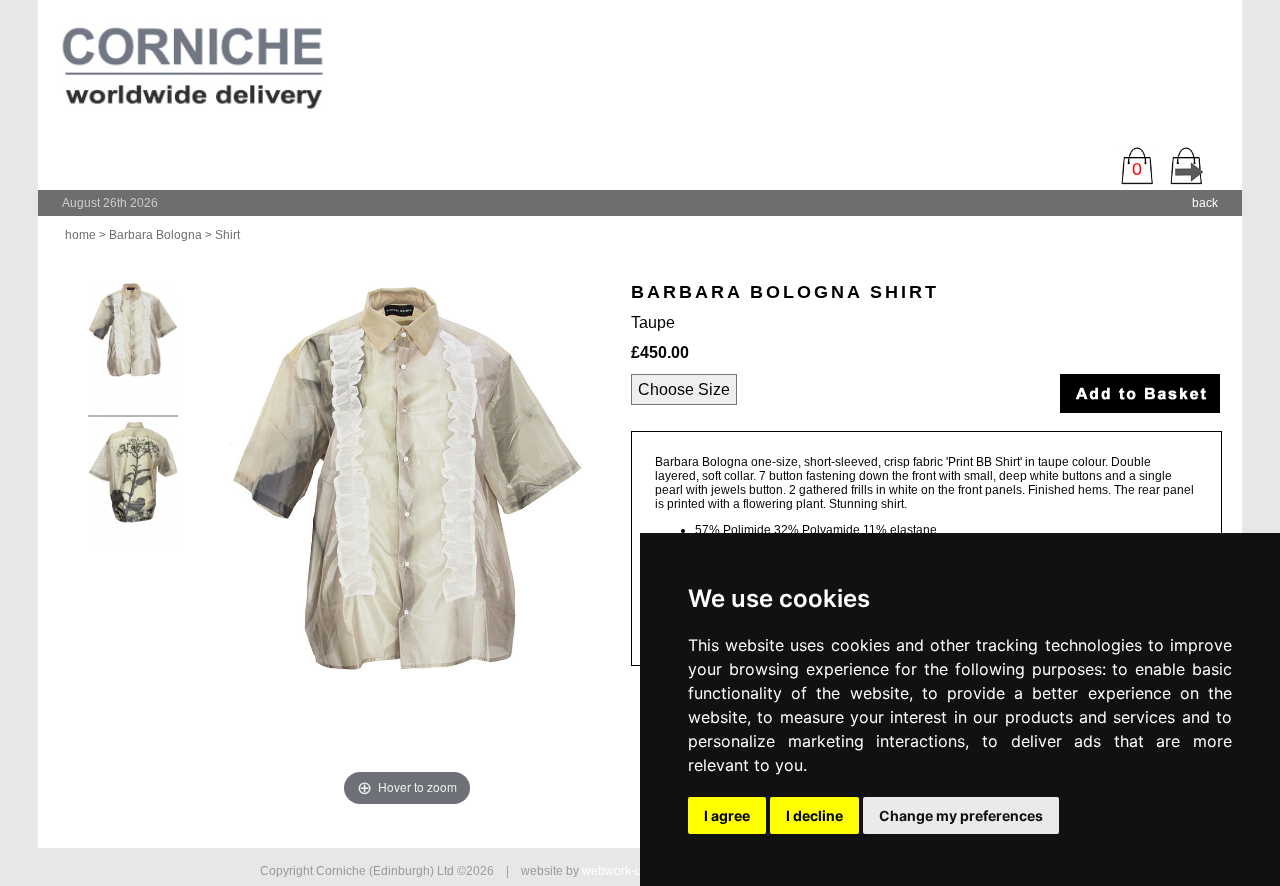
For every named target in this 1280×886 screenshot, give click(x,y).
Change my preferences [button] (961, 815)
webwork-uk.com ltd (636, 871)
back (1205, 203)
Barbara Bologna (155, 235)
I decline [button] (814, 815)
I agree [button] (727, 815)
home (80, 235)
